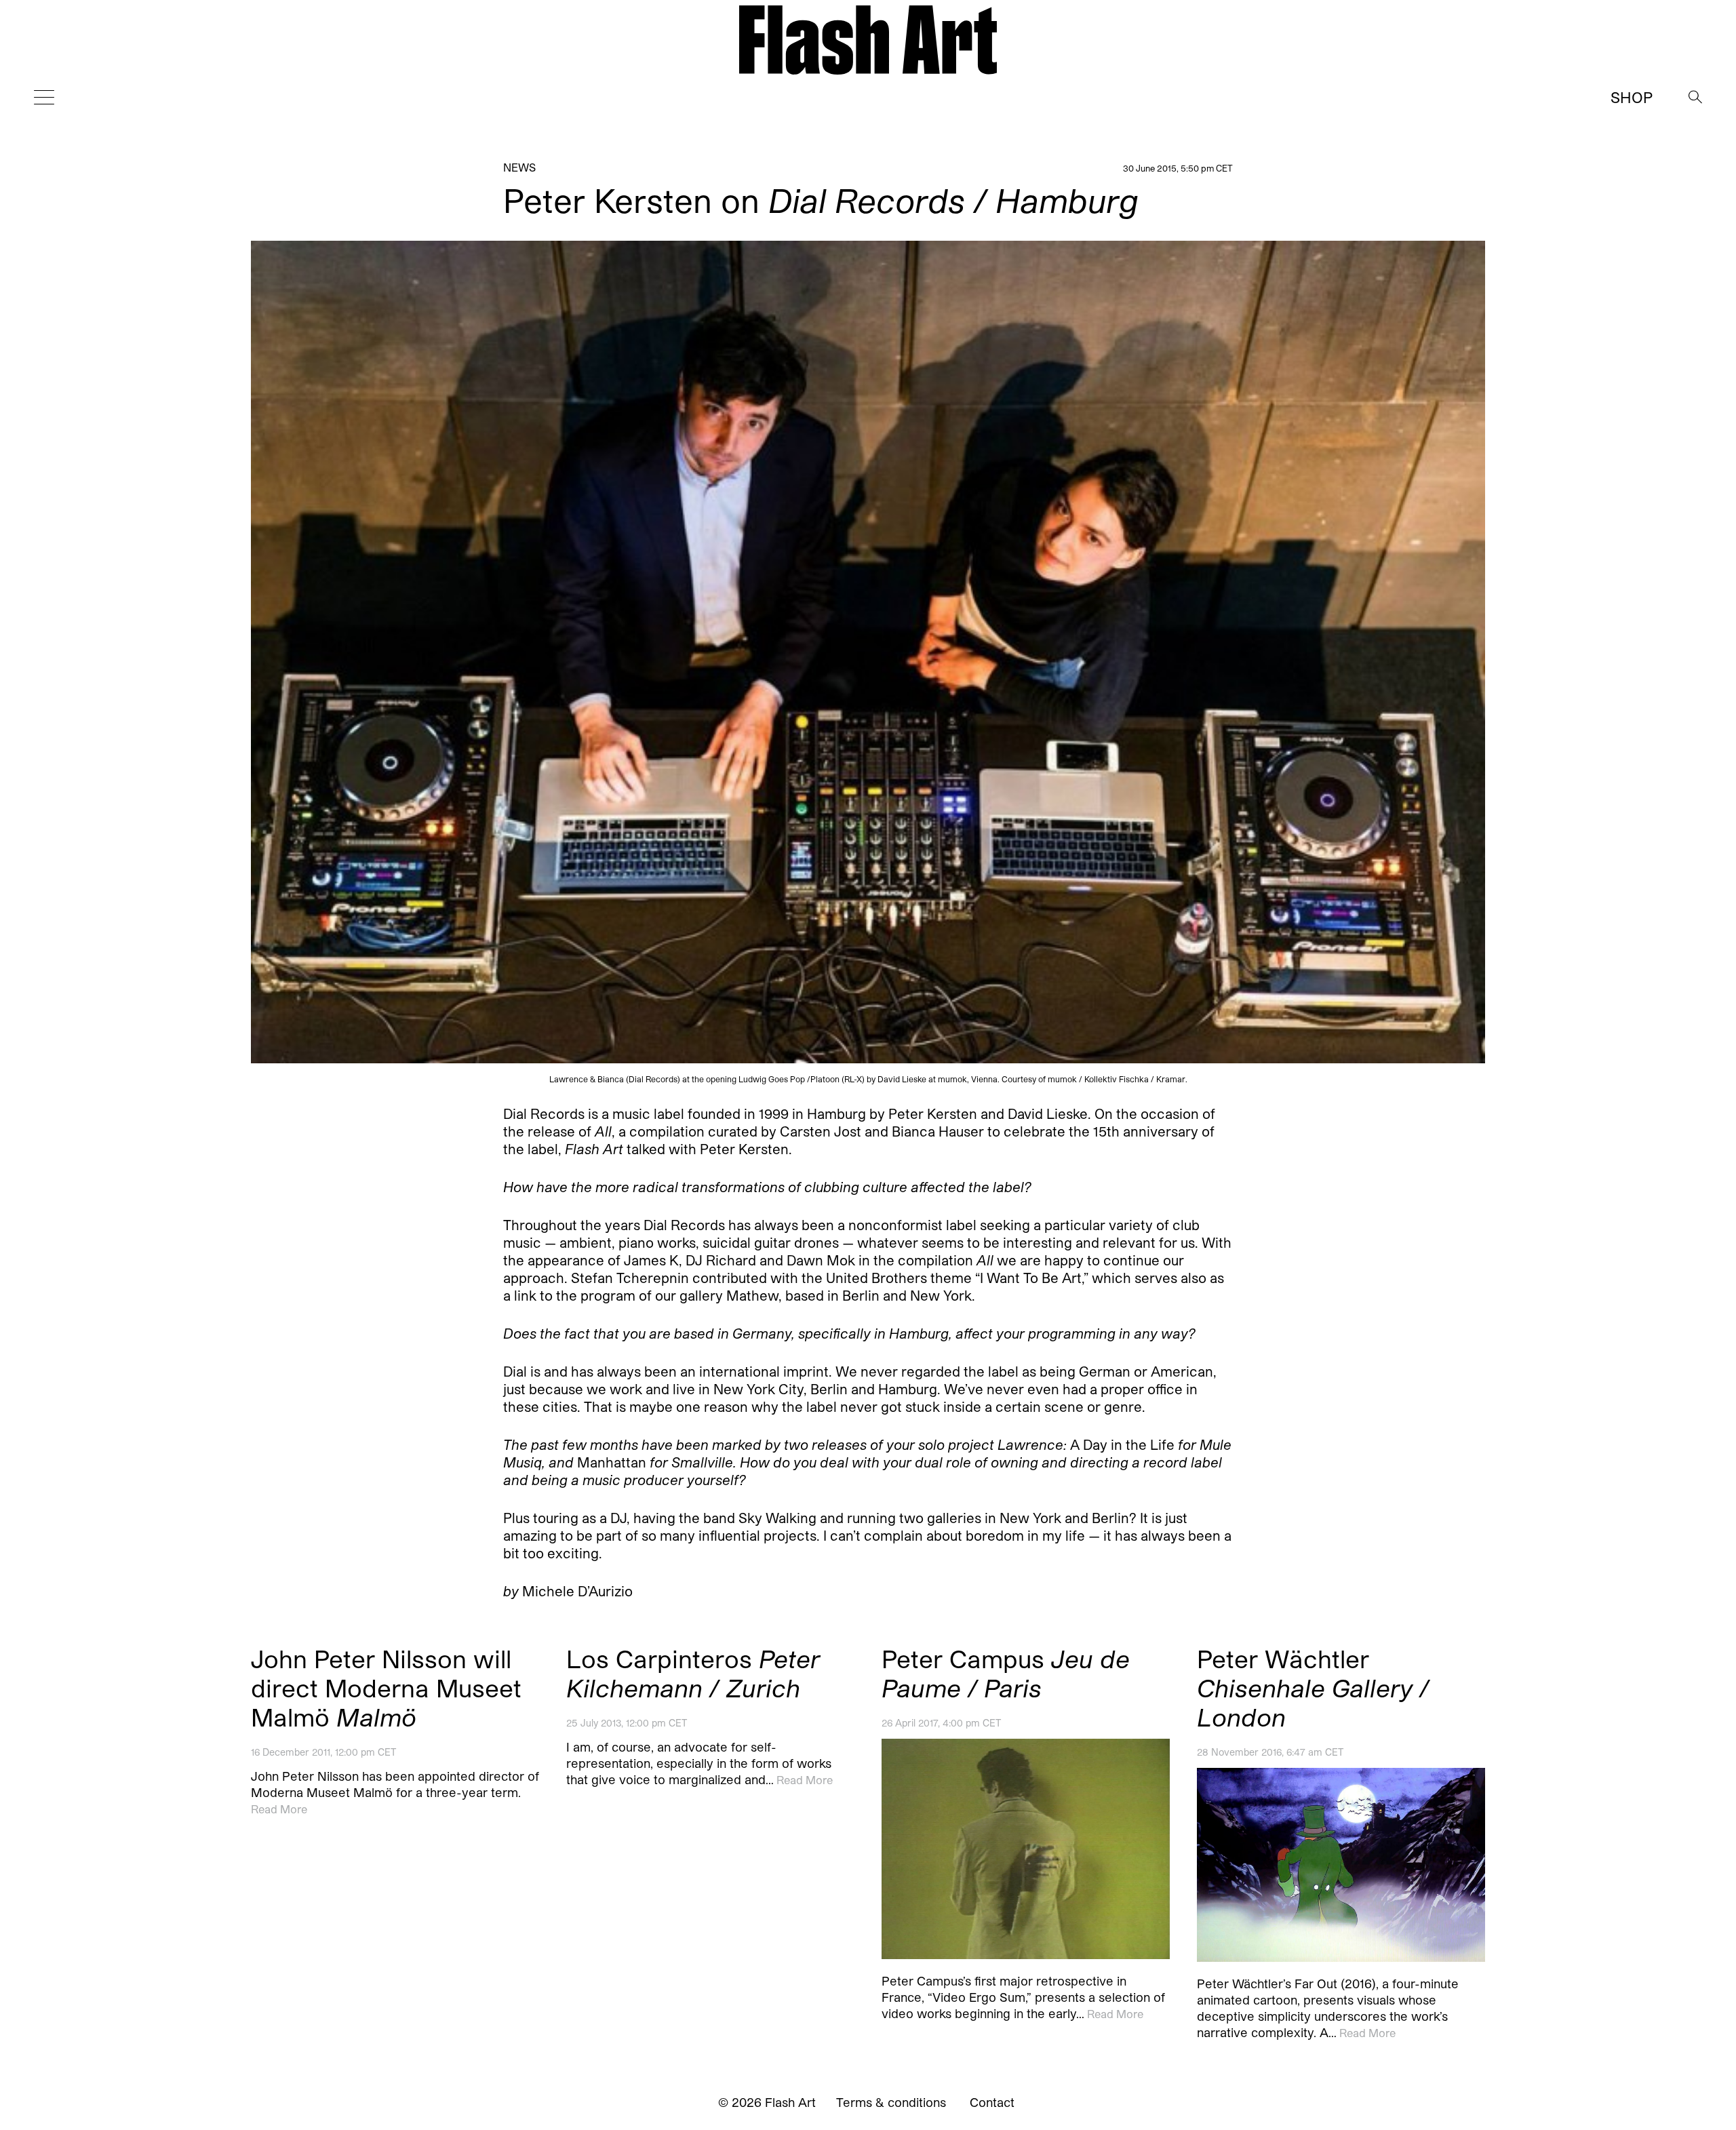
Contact (992, 2102)
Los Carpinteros (693, 1673)
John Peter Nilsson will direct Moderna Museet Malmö (386, 1688)
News (519, 167)
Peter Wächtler (1313, 1688)
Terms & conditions (891, 2102)
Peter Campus (1006, 1673)
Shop (1632, 97)
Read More (279, 1809)
